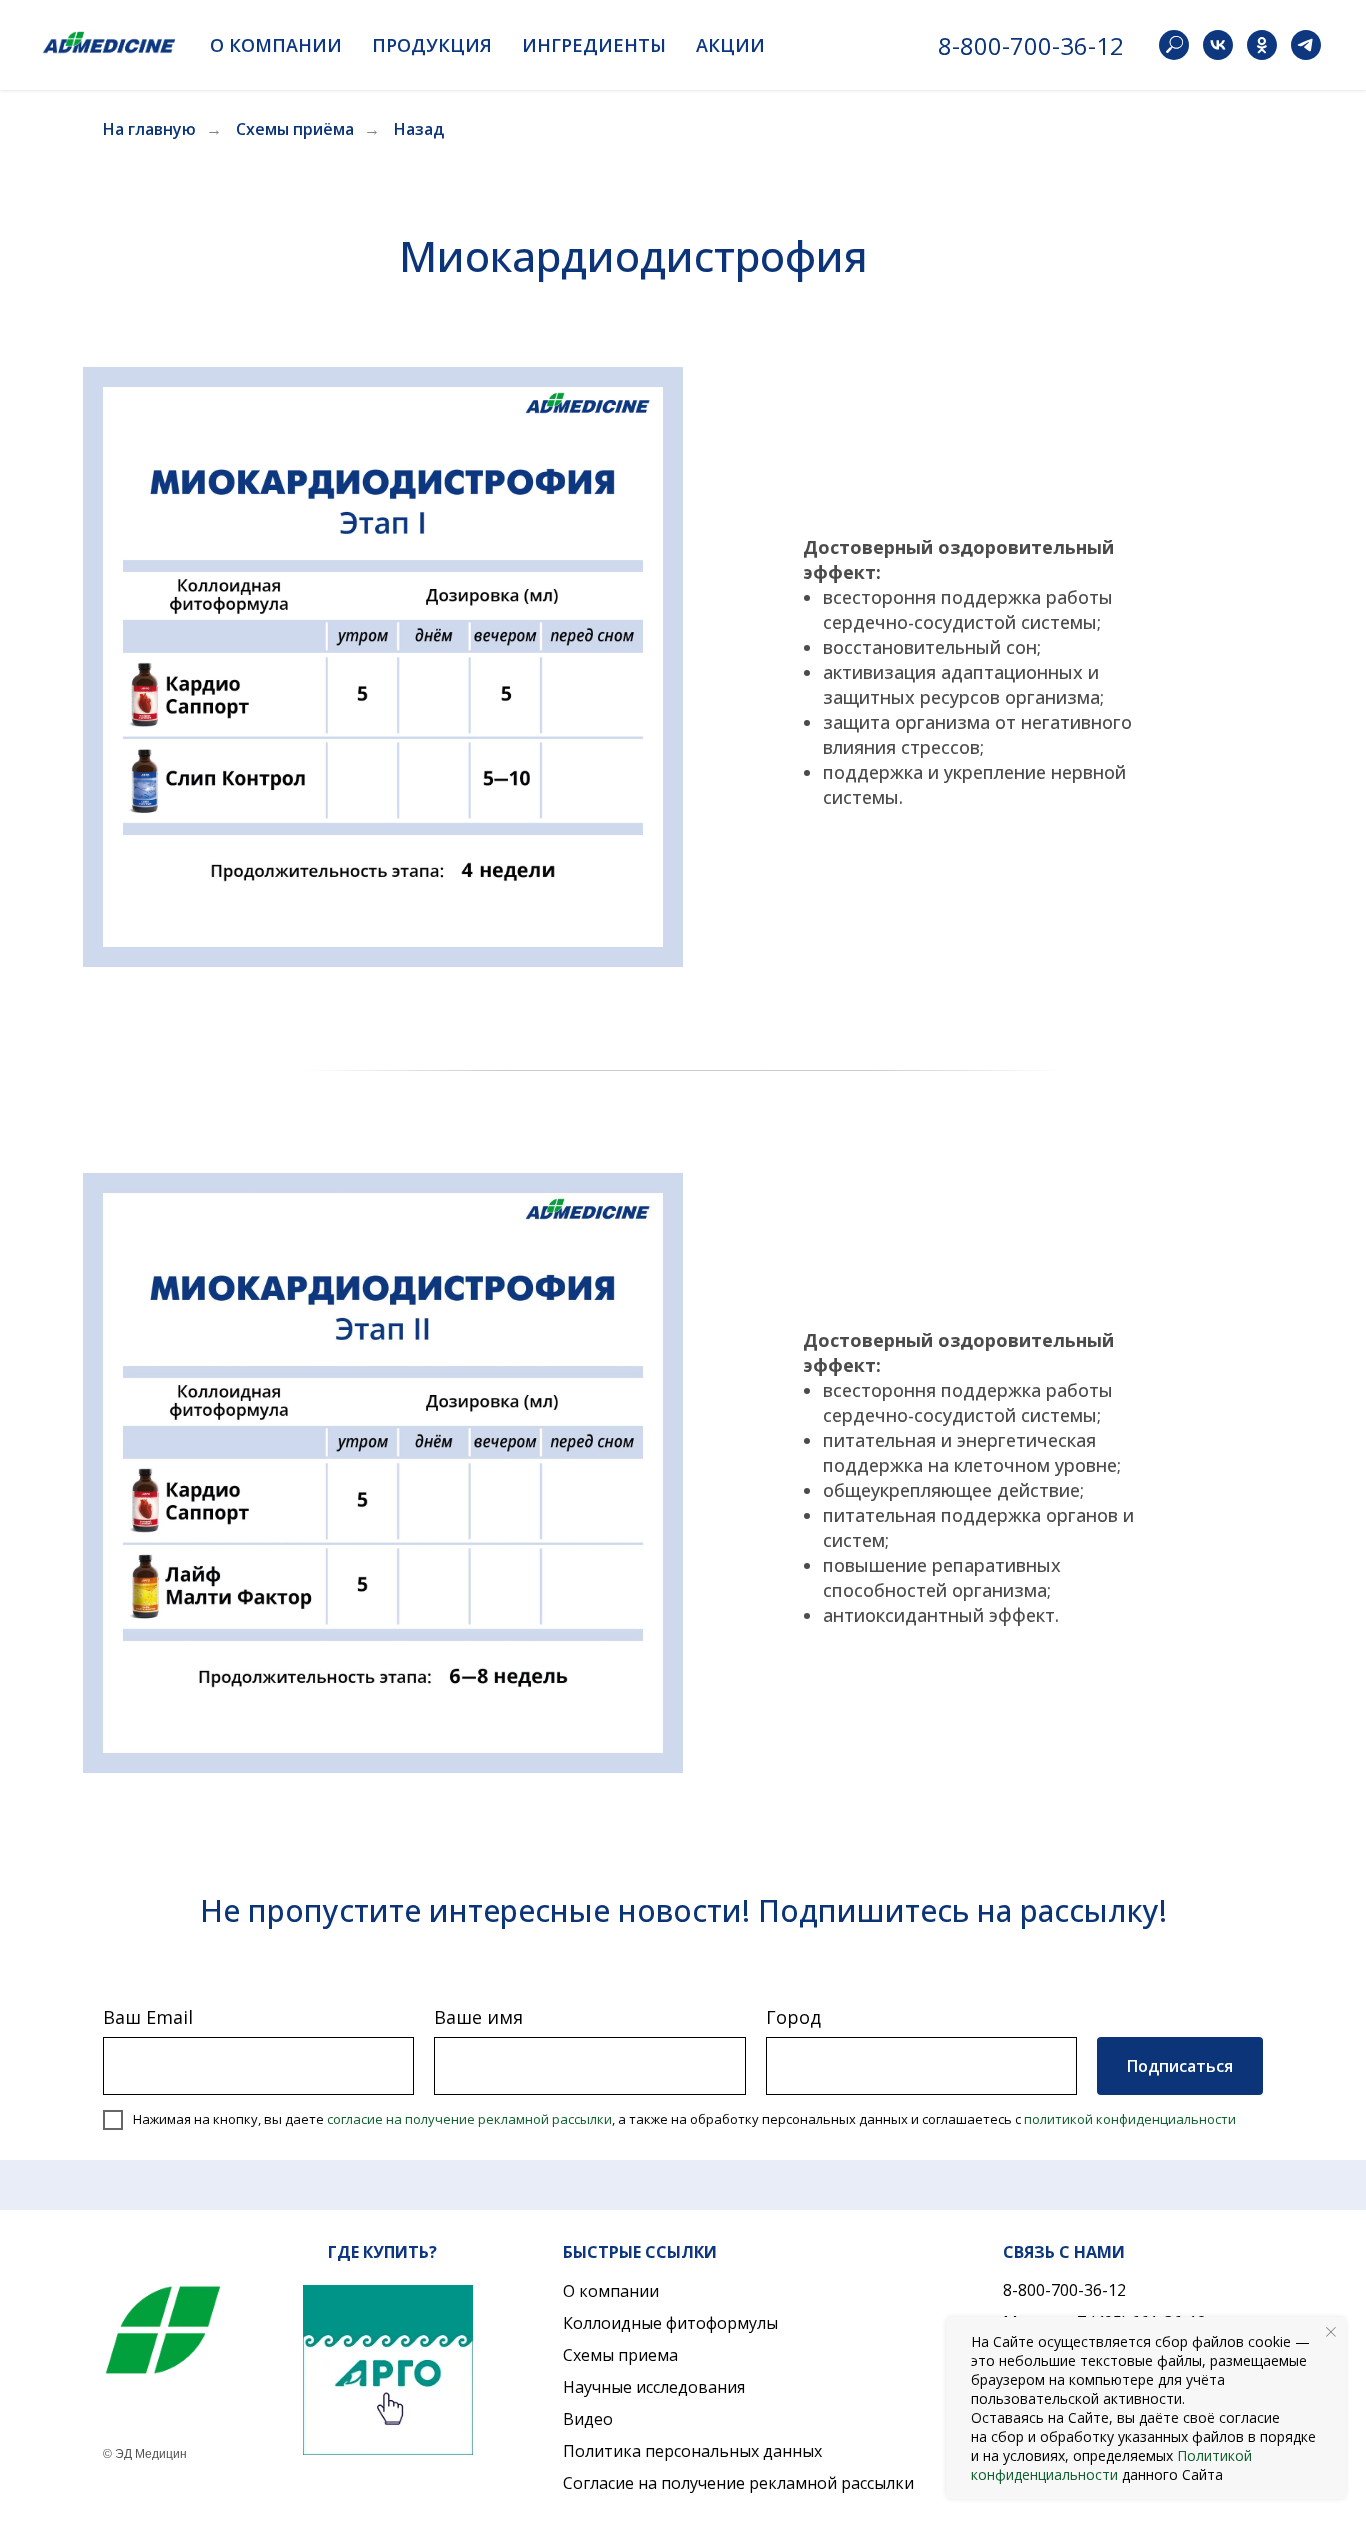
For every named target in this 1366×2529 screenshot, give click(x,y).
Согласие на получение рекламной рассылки (738, 2483)
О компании (611, 2291)
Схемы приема (620, 2355)
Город (793, 2017)
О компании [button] (276, 45)
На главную (149, 129)
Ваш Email (148, 2017)
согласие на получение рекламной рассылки (469, 2119)
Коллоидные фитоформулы (670, 2323)
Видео (588, 2419)
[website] (1174, 45)
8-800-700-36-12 (1031, 45)
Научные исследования (654, 2387)
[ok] (1262, 45)
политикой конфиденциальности (1130, 2119)
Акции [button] (730, 45)
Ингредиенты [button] (594, 45)
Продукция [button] (432, 45)
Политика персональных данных (692, 2451)
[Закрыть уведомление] (1331, 2332)
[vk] (1218, 45)
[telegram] (1306, 45)
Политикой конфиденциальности (1111, 2465)
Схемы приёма (295, 129)
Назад (419, 129)
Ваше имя (478, 2017)
